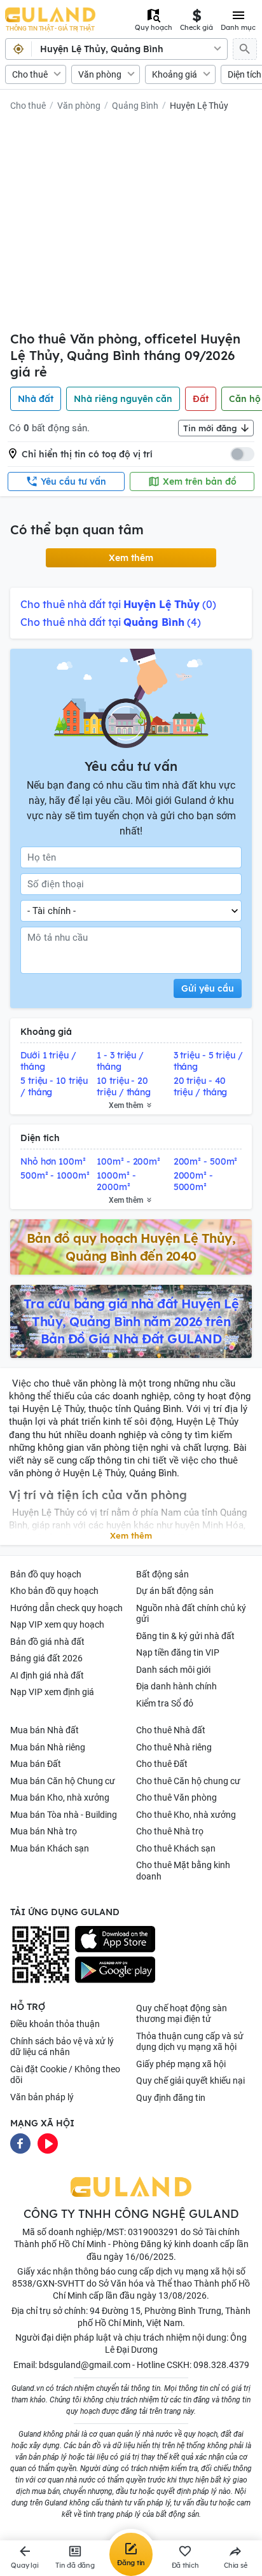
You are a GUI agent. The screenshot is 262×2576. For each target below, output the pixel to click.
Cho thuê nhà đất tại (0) (118, 604)
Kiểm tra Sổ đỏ (165, 1703)
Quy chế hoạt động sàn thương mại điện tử (182, 2014)
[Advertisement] (131, 224)
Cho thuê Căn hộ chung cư (188, 1781)
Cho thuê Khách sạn (176, 1848)
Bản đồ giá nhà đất (47, 1642)
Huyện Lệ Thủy (199, 106)
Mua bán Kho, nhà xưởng (60, 1797)
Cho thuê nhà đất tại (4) (111, 622)
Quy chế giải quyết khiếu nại (190, 2081)
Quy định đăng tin (171, 2098)
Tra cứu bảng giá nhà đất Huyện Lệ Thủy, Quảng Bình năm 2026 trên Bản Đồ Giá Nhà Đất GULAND (131, 1321)
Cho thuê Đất (162, 1764)
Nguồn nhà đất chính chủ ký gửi (191, 1614)
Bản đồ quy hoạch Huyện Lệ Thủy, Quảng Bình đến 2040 (131, 1247)
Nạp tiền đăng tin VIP (178, 1652)
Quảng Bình (135, 106)
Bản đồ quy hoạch (46, 1574)
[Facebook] (20, 2142)
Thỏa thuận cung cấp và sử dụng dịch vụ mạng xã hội (190, 2042)
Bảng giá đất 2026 (46, 1658)
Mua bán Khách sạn (50, 1848)
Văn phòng (100, 74)
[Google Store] (115, 1970)
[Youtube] (48, 2142)
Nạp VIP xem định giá (52, 1692)
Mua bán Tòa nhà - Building (64, 1815)
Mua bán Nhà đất (45, 1730)
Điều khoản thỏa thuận (55, 2024)
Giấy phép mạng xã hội (181, 2064)
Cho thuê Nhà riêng (174, 1747)
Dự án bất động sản (175, 1591)
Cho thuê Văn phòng (176, 1797)
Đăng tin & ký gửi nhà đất (185, 1636)
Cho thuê (30, 74)
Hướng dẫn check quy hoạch (66, 1608)
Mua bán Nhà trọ (44, 1831)
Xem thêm (131, 558)
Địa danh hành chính (176, 1686)
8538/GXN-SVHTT (48, 2283)
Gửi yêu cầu (208, 988)
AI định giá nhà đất (47, 1675)
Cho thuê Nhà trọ (170, 1831)
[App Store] (115, 1939)
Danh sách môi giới (173, 1670)
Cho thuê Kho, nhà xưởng (186, 1815)
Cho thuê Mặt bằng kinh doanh (183, 1871)
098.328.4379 (221, 2365)
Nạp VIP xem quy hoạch (57, 1624)
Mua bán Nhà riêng (48, 1747)
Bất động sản (162, 1574)
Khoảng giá (175, 74)
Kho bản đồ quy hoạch (54, 1591)
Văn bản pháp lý (42, 2097)
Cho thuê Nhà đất (171, 1730)
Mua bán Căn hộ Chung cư (63, 1781)
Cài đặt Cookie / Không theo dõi (65, 2075)
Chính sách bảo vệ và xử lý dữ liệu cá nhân (62, 2047)
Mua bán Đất (36, 1764)
